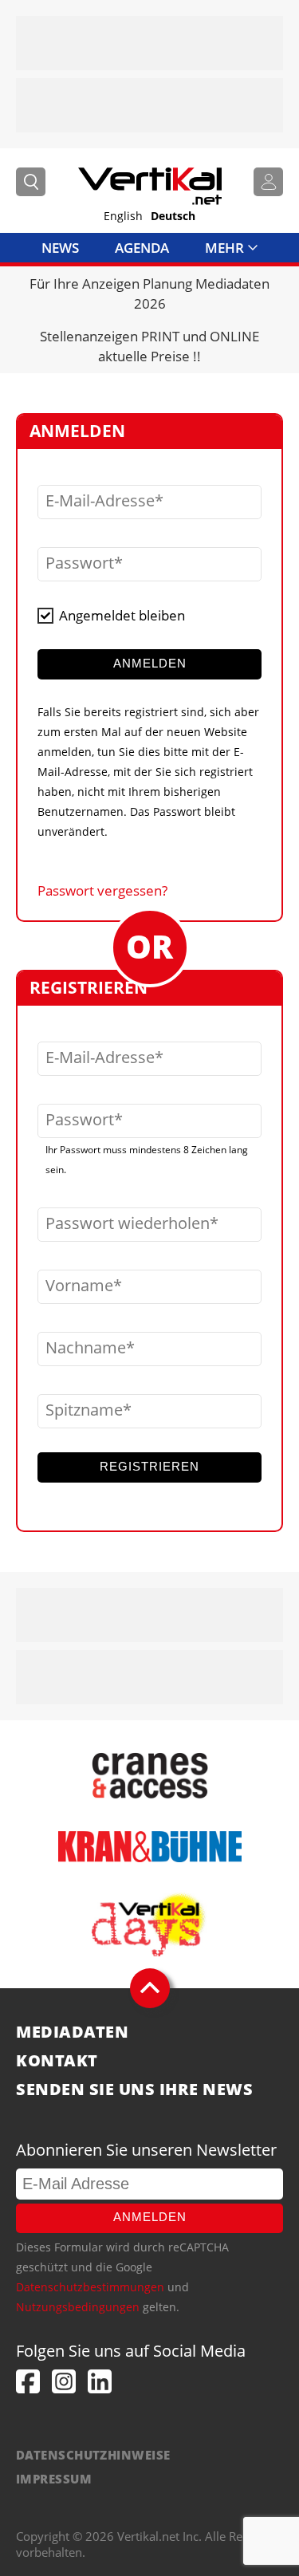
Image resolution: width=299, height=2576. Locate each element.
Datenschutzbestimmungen (90, 2287)
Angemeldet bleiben (122, 615)
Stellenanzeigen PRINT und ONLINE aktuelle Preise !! (149, 346)
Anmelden (150, 2217)
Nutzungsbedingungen (78, 2307)
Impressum (54, 2479)
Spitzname (84, 1410)
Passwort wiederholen (128, 1223)
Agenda (142, 248)
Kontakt (57, 2061)
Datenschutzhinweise (93, 2455)
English (123, 216)
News (60, 248)
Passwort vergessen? (102, 890)
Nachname (86, 1348)
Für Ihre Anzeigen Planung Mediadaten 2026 (149, 293)
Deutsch (173, 216)
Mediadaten (72, 2032)
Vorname (79, 1286)
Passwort (80, 563)
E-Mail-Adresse (100, 501)
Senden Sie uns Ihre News (134, 2090)
